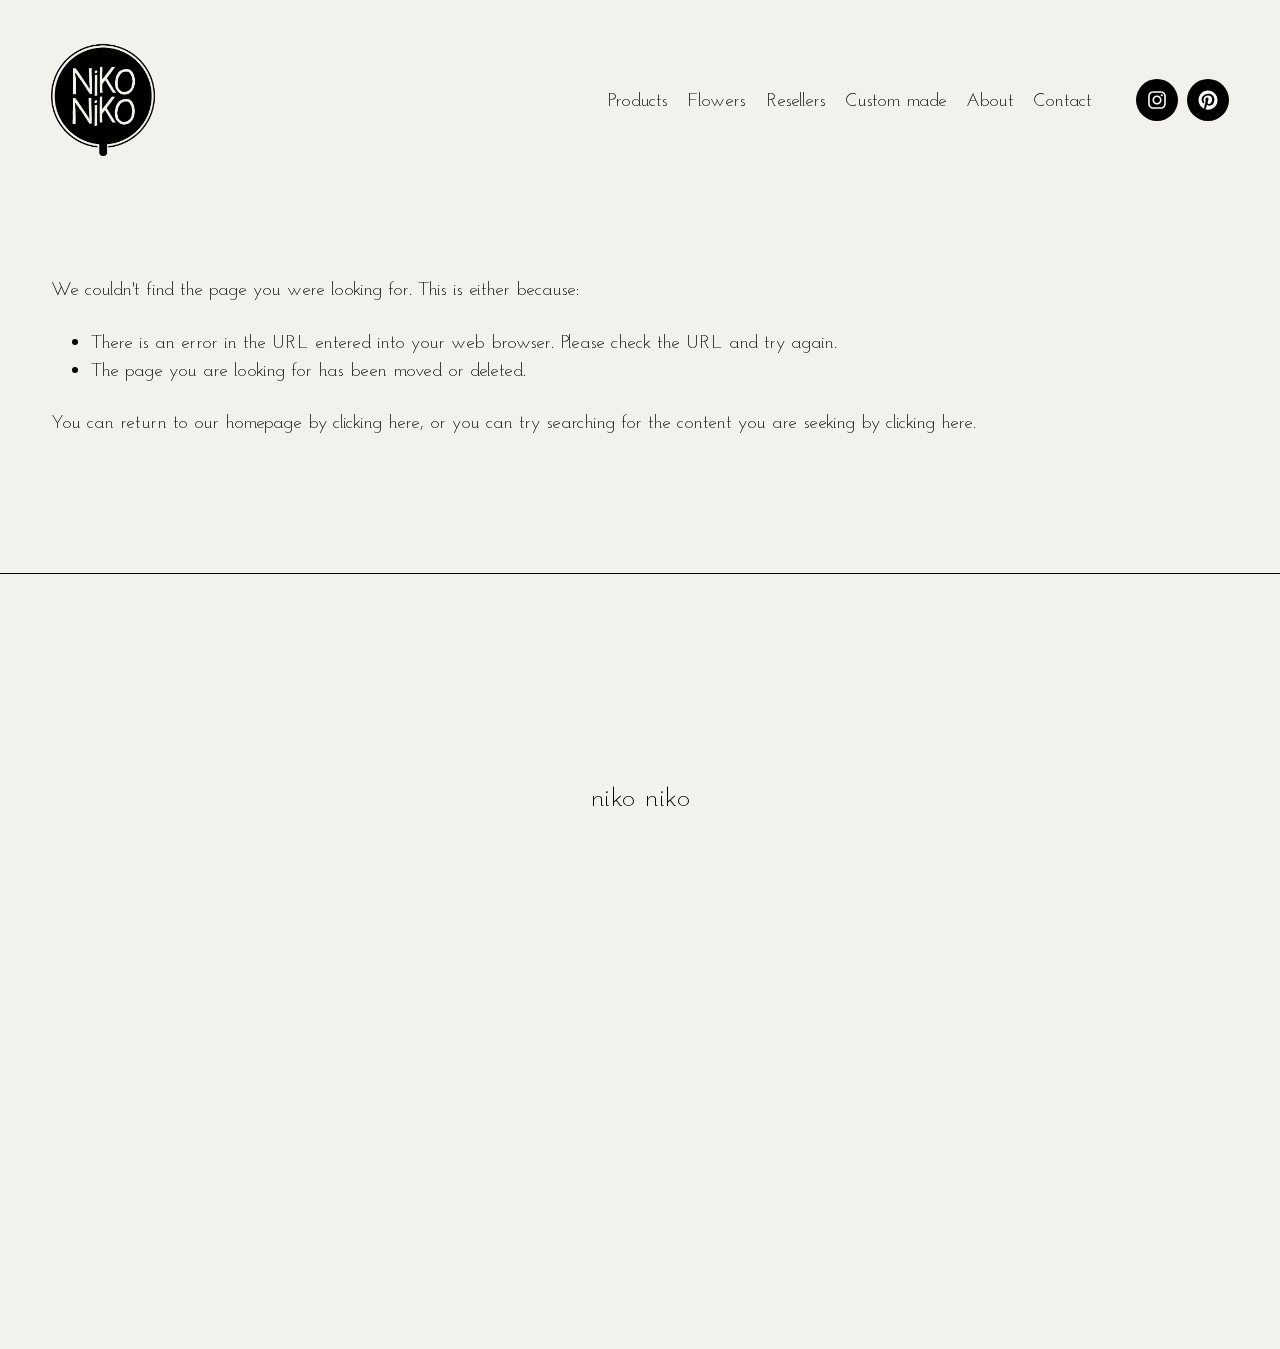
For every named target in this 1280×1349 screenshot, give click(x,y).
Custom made (896, 99)
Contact (1062, 99)
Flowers (716, 99)
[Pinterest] (1208, 100)
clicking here (376, 421)
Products (637, 99)
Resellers (796, 99)
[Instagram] (1157, 100)
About (990, 99)
